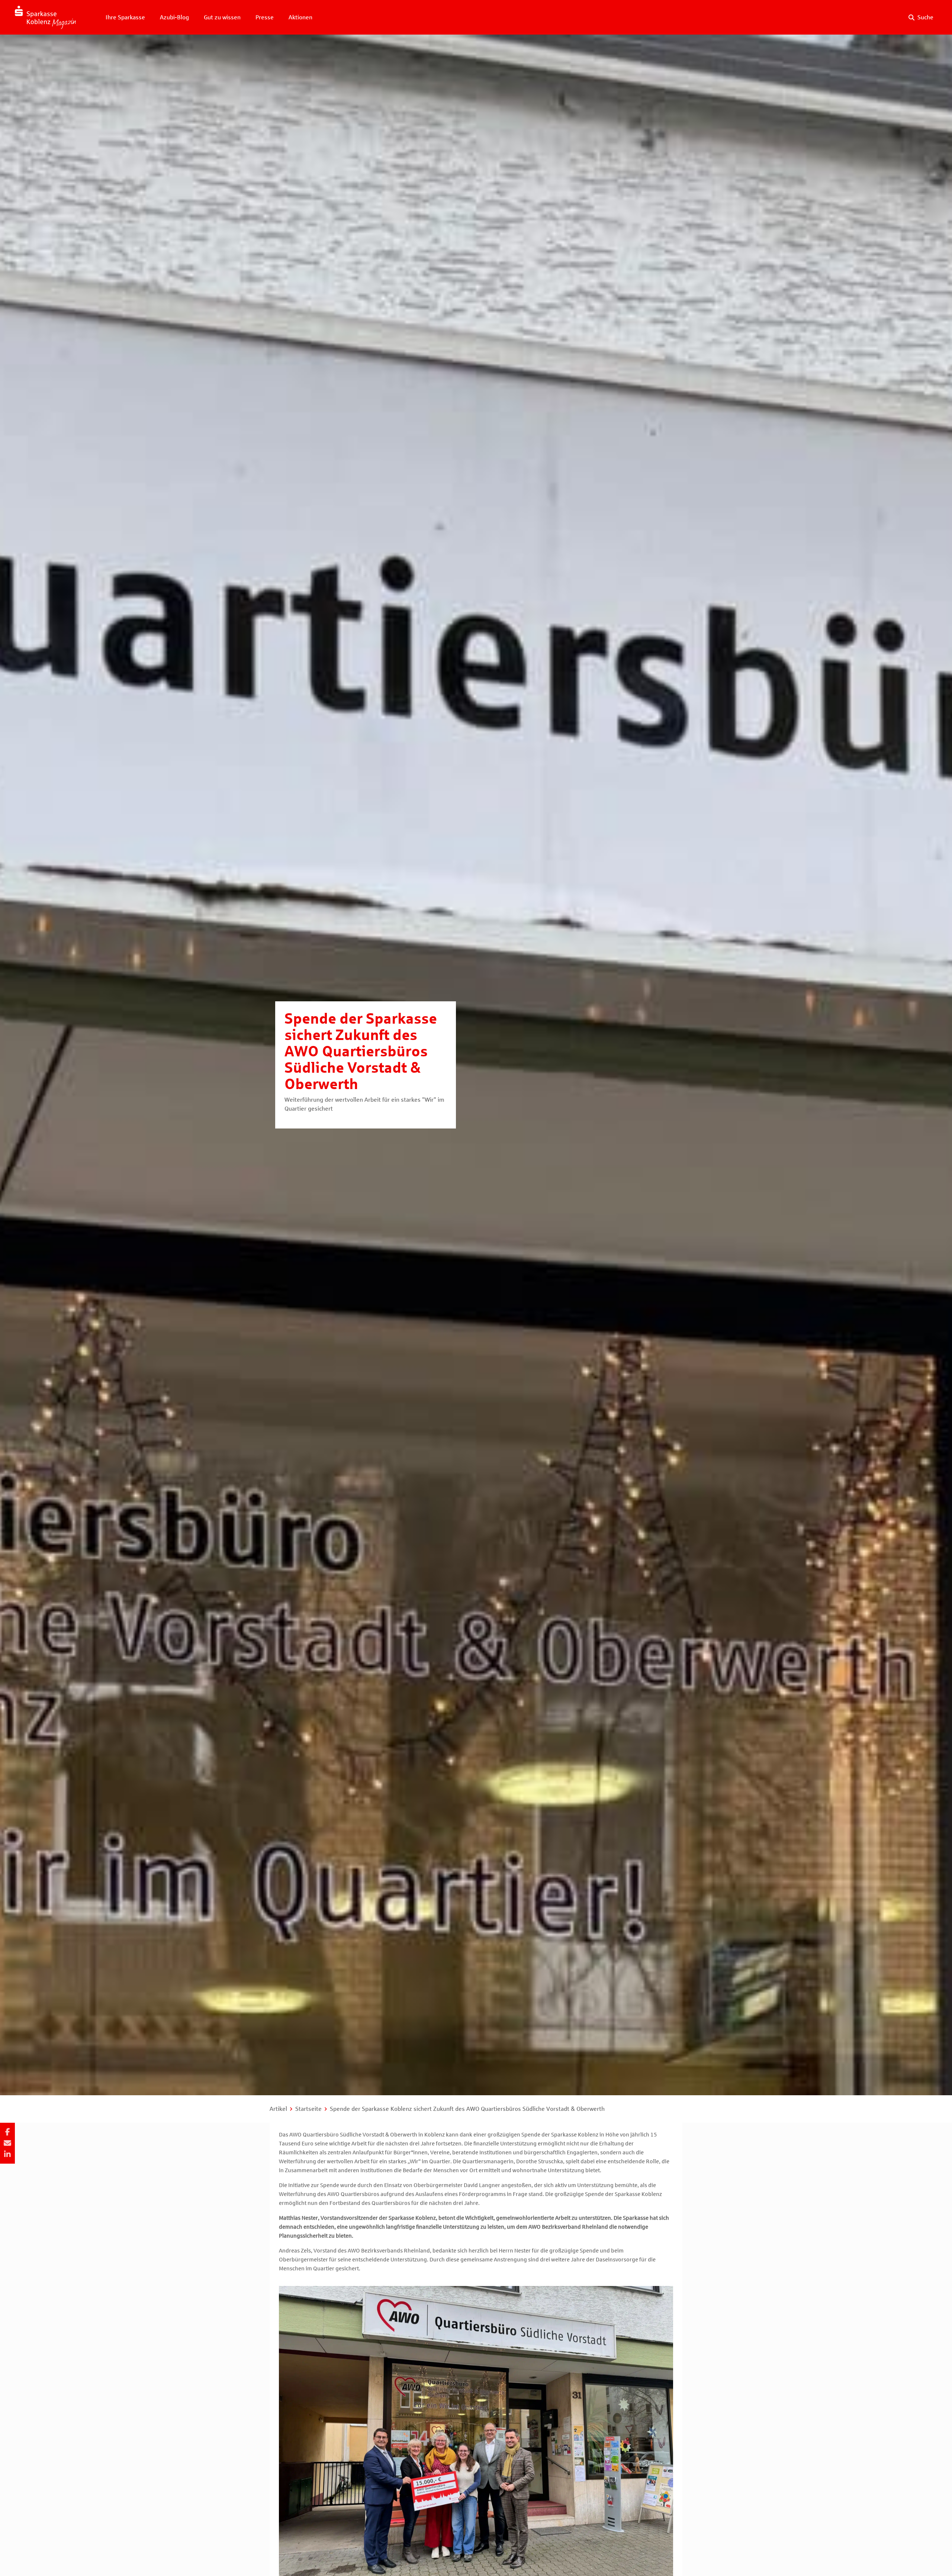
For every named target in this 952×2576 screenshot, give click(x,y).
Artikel (278, 2109)
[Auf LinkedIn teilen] (7, 2154)
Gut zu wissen (222, 17)
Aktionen (300, 17)
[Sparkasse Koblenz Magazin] (45, 17)
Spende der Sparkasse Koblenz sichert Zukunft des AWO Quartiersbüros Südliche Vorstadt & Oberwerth (467, 2109)
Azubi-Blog (174, 17)
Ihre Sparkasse (125, 17)
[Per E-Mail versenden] (7, 2143)
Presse (265, 17)
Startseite (308, 2109)
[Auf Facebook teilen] (7, 2132)
